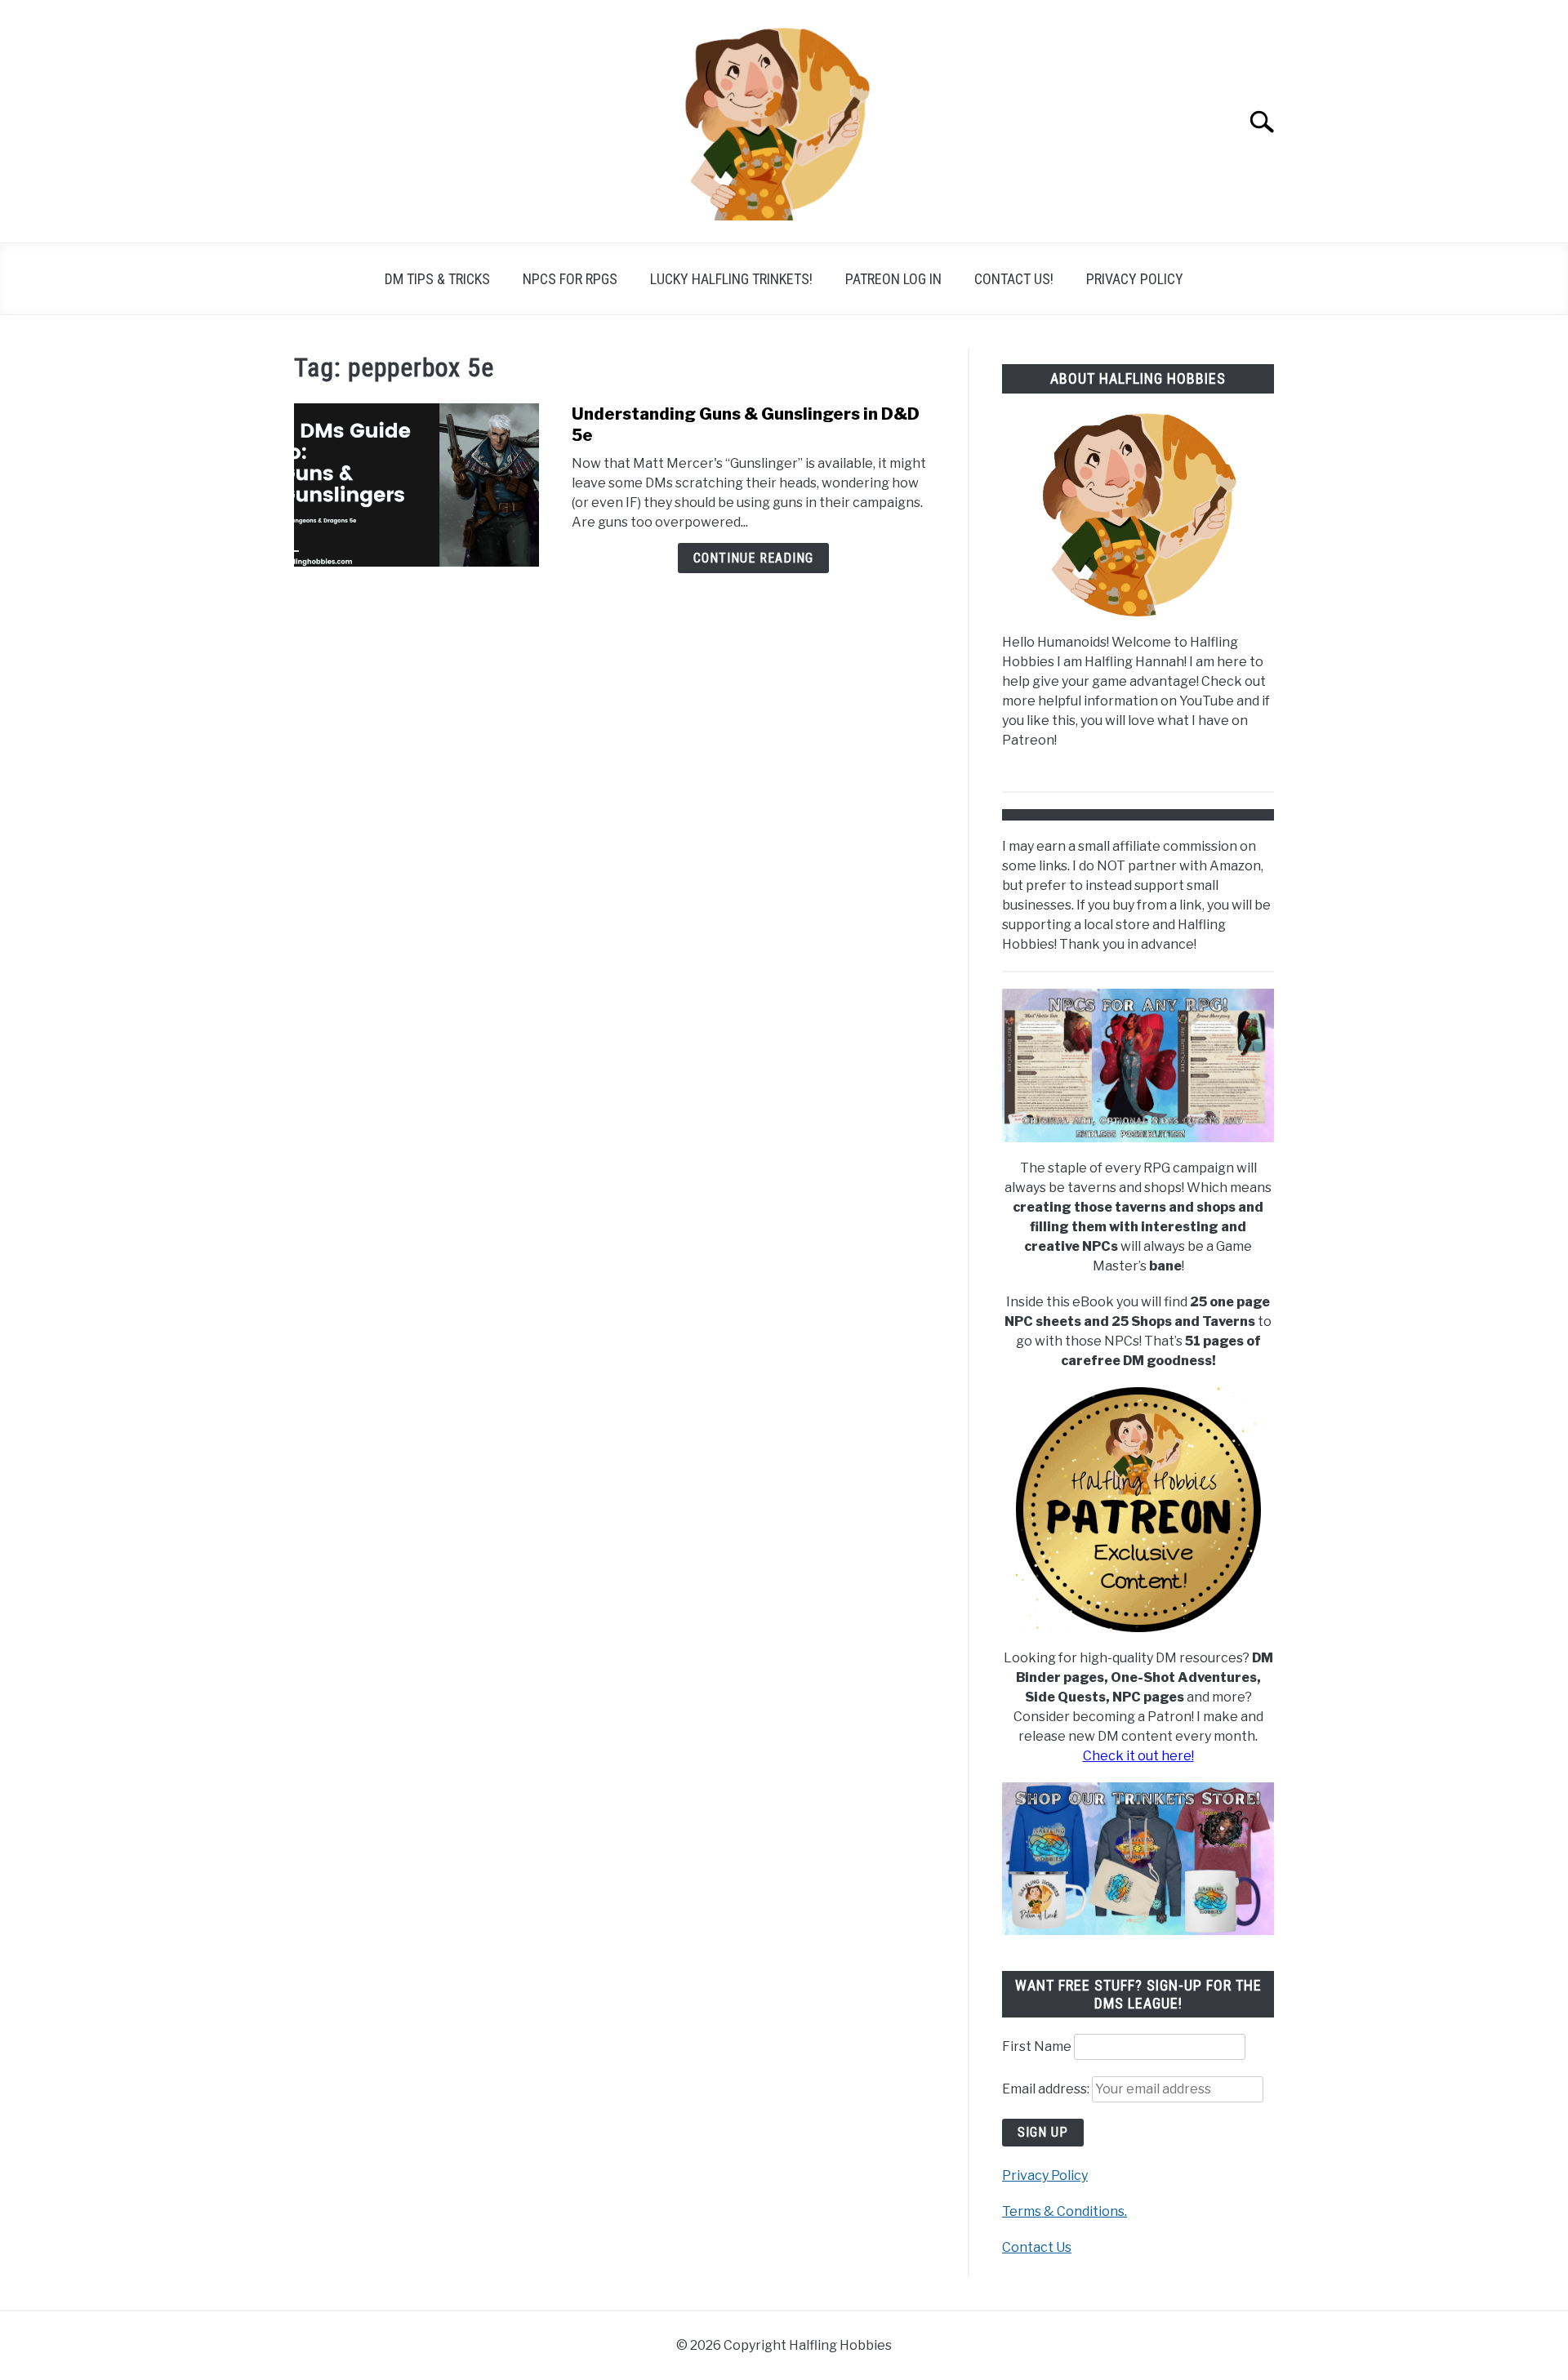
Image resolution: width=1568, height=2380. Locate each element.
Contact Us (1037, 2247)
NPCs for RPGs (570, 279)
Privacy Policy (1135, 279)
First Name (1037, 2046)
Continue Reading (753, 558)
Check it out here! (1138, 1756)
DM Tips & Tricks (437, 279)
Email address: (1047, 2089)
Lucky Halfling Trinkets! (731, 279)
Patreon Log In (893, 279)
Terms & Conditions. (1065, 2211)
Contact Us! (1014, 279)
